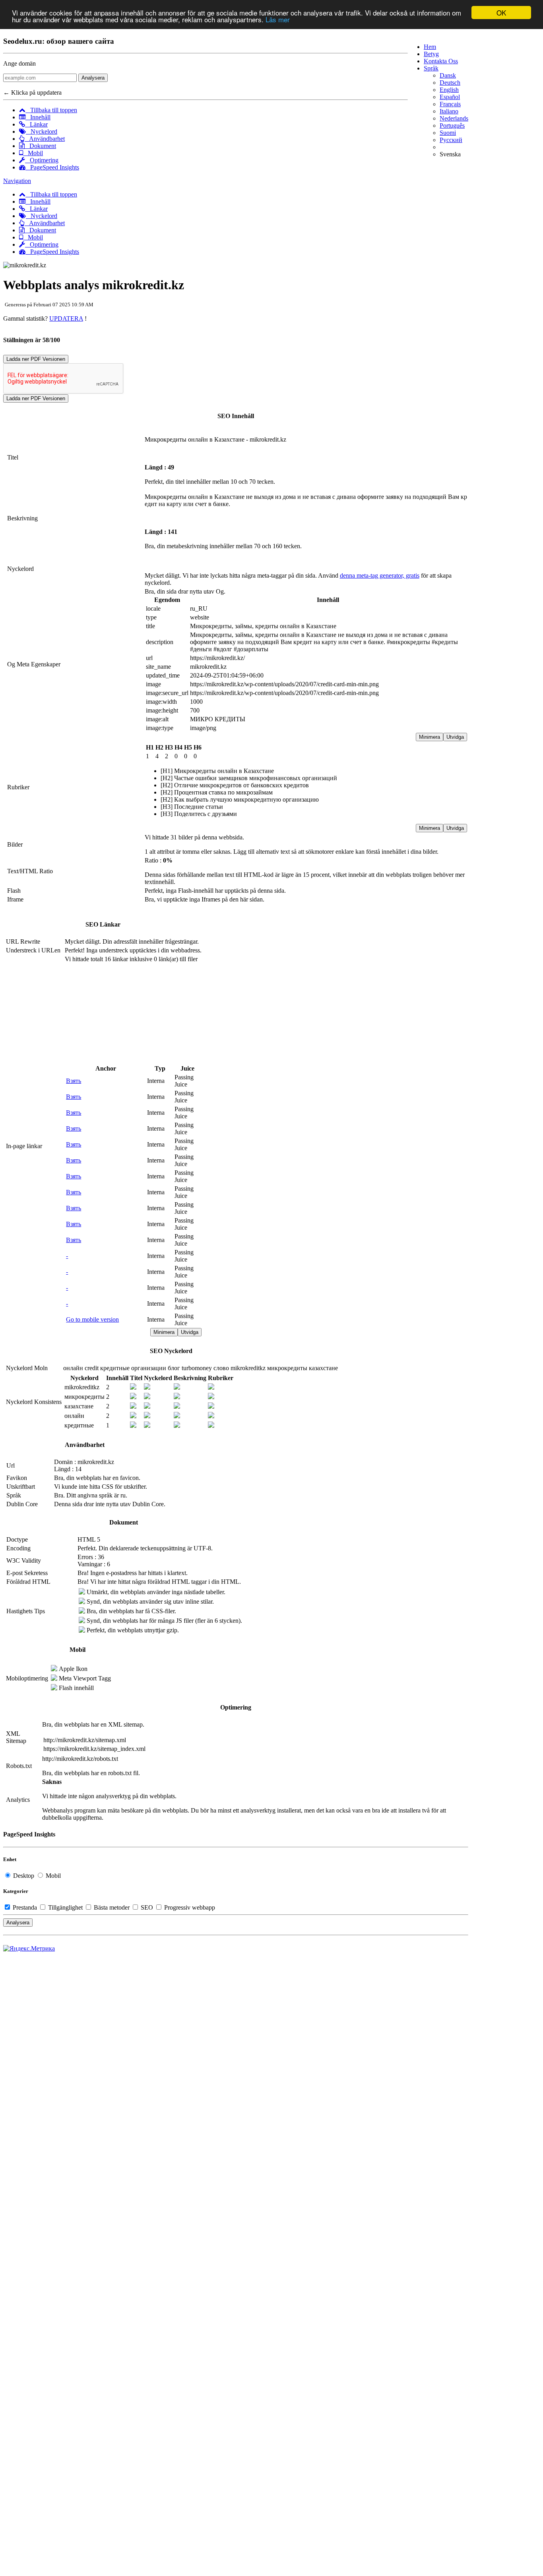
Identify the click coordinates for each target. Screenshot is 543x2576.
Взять (74, 1081)
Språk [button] (431, 68)
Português (452, 126)
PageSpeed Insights (52, 167)
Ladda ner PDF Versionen (36, 359)
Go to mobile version (92, 1319)
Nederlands (454, 118)
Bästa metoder (112, 1907)
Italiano (449, 111)
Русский (451, 140)
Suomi (448, 133)
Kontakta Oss (441, 61)
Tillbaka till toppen (51, 110)
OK (501, 13)
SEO (147, 1907)
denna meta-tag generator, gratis (380, 575)
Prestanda (25, 1907)
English (449, 90)
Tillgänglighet (65, 1907)
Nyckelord (42, 131)
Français (450, 104)
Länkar (36, 124)
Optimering (42, 160)
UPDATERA (66, 318)
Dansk (448, 75)
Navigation (17, 181)
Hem (430, 47)
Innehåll (38, 117)
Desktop (24, 1876)
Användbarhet (45, 139)
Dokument (40, 146)
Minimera (430, 737)
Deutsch (450, 83)
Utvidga (455, 737)
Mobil (33, 153)
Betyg (431, 54)
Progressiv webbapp (189, 1907)
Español (450, 97)
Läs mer (278, 20)
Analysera (93, 78)
